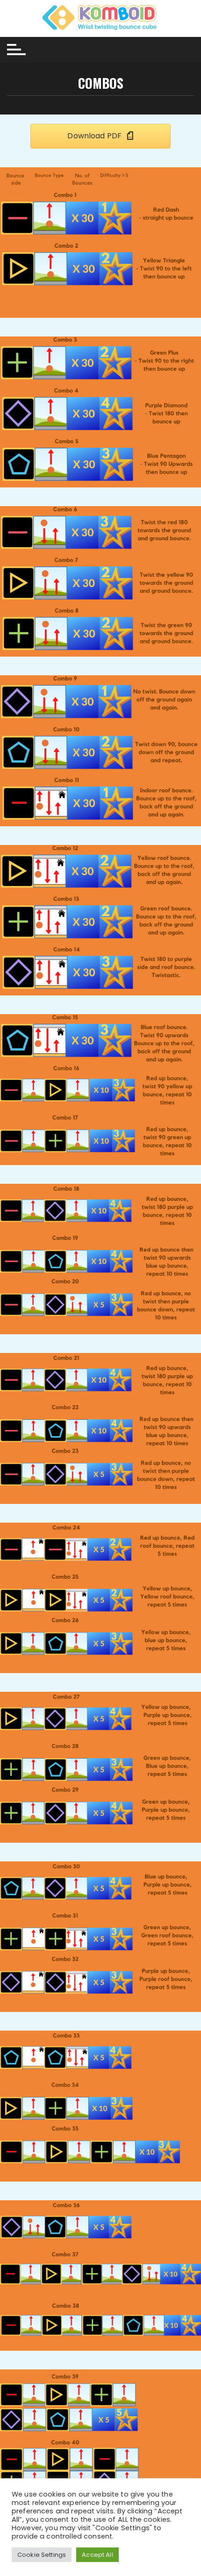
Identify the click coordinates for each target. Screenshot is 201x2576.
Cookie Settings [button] (42, 2555)
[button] (100, 136)
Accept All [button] (97, 2555)
